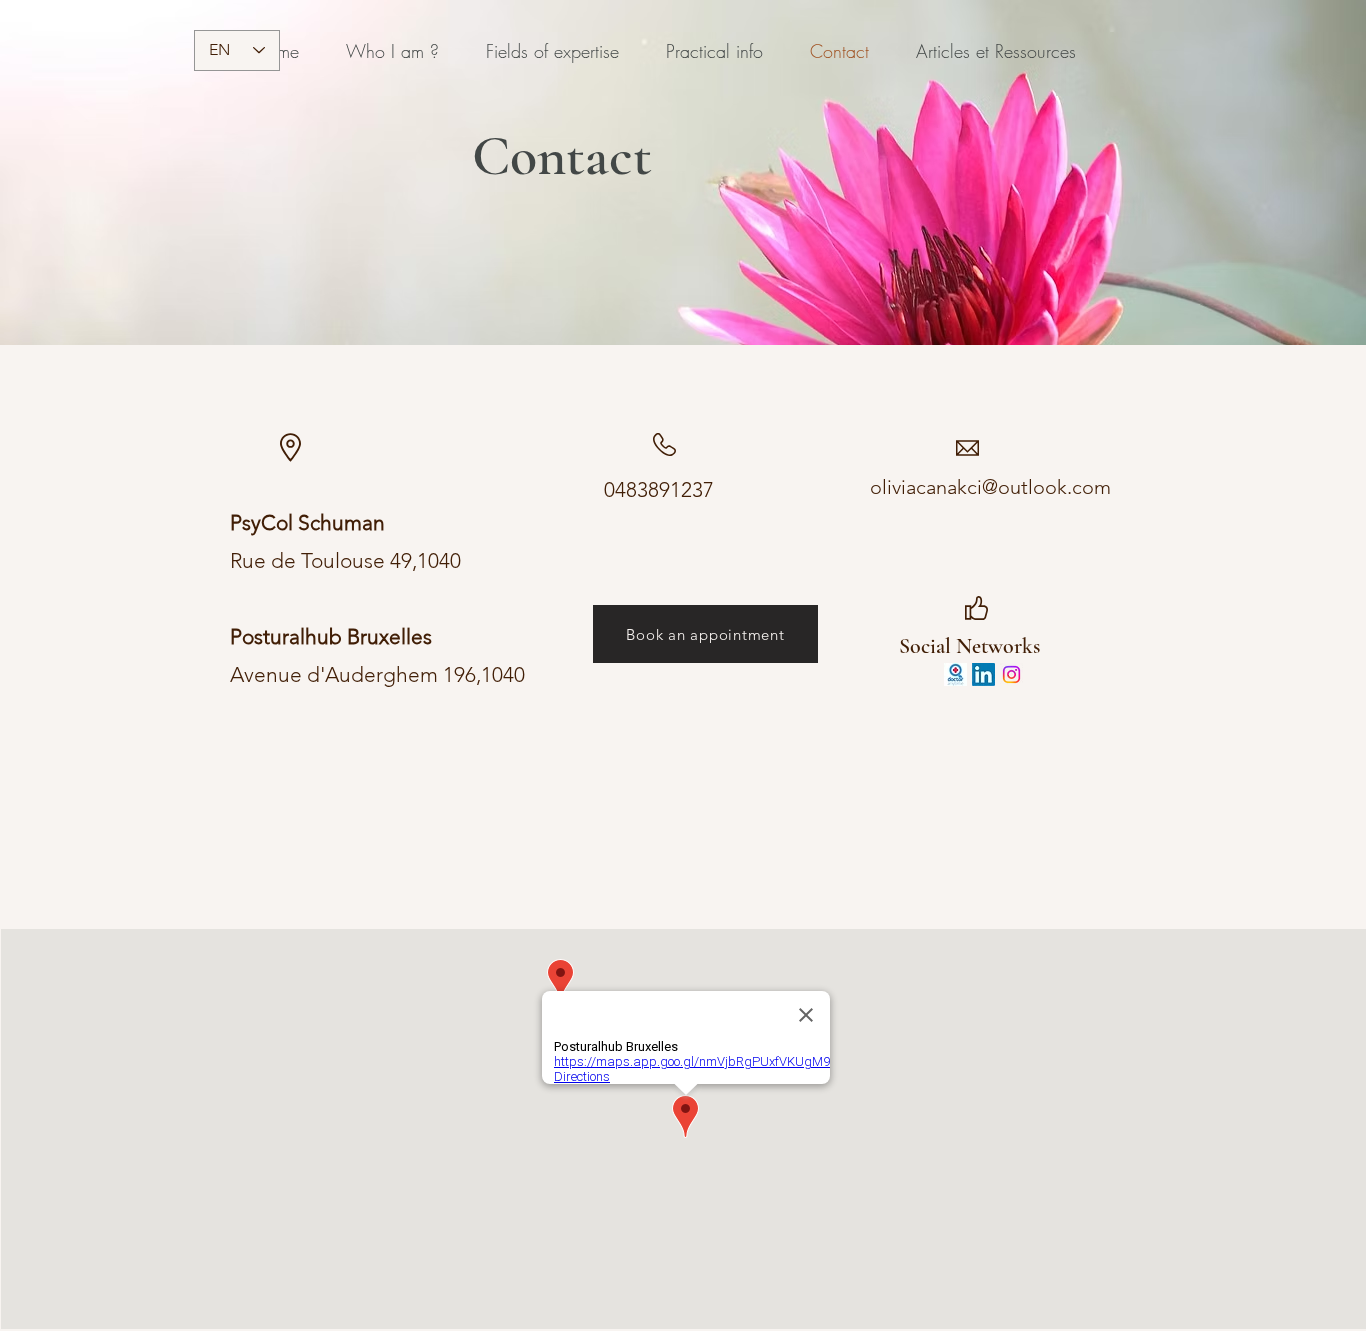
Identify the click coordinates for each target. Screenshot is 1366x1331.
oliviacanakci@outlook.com (990, 487)
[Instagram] (1011, 674)
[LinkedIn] (983, 674)
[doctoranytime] (955, 674)
